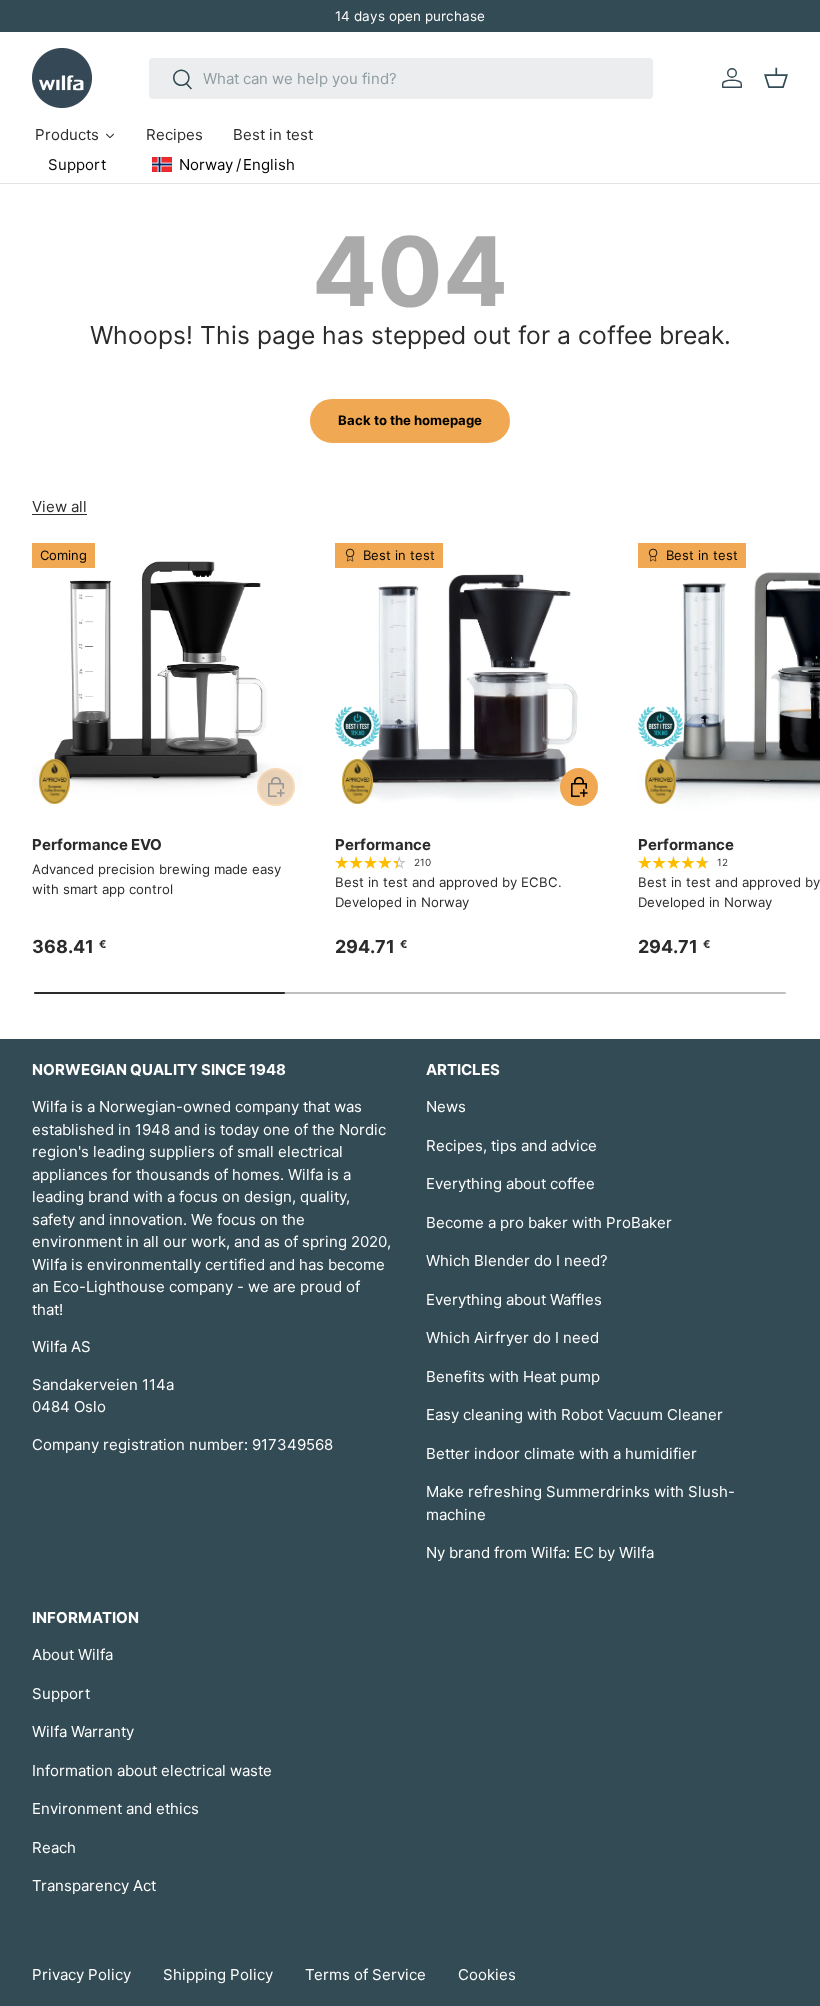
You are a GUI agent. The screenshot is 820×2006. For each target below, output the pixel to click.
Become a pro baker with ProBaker (549, 1222)
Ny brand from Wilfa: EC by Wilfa (540, 1552)
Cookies (487, 1974)
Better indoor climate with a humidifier (561, 1453)
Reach (54, 1847)
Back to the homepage (410, 420)
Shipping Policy (218, 1974)
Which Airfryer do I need (512, 1337)
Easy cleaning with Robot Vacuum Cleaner (574, 1414)
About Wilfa (72, 1654)
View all (59, 506)
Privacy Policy (81, 1974)
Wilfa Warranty (83, 1731)
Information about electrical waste (152, 1770)
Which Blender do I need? (517, 1260)
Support (61, 1693)
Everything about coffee (510, 1183)
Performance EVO (97, 844)
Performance (383, 844)
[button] (776, 78)
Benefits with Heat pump (513, 1376)
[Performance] (470, 678)
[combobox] (401, 78)
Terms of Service (365, 1974)
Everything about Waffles (514, 1299)
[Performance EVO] (167, 678)
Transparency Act (94, 1885)
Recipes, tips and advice (511, 1145)
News (446, 1106)
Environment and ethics (115, 1808)
